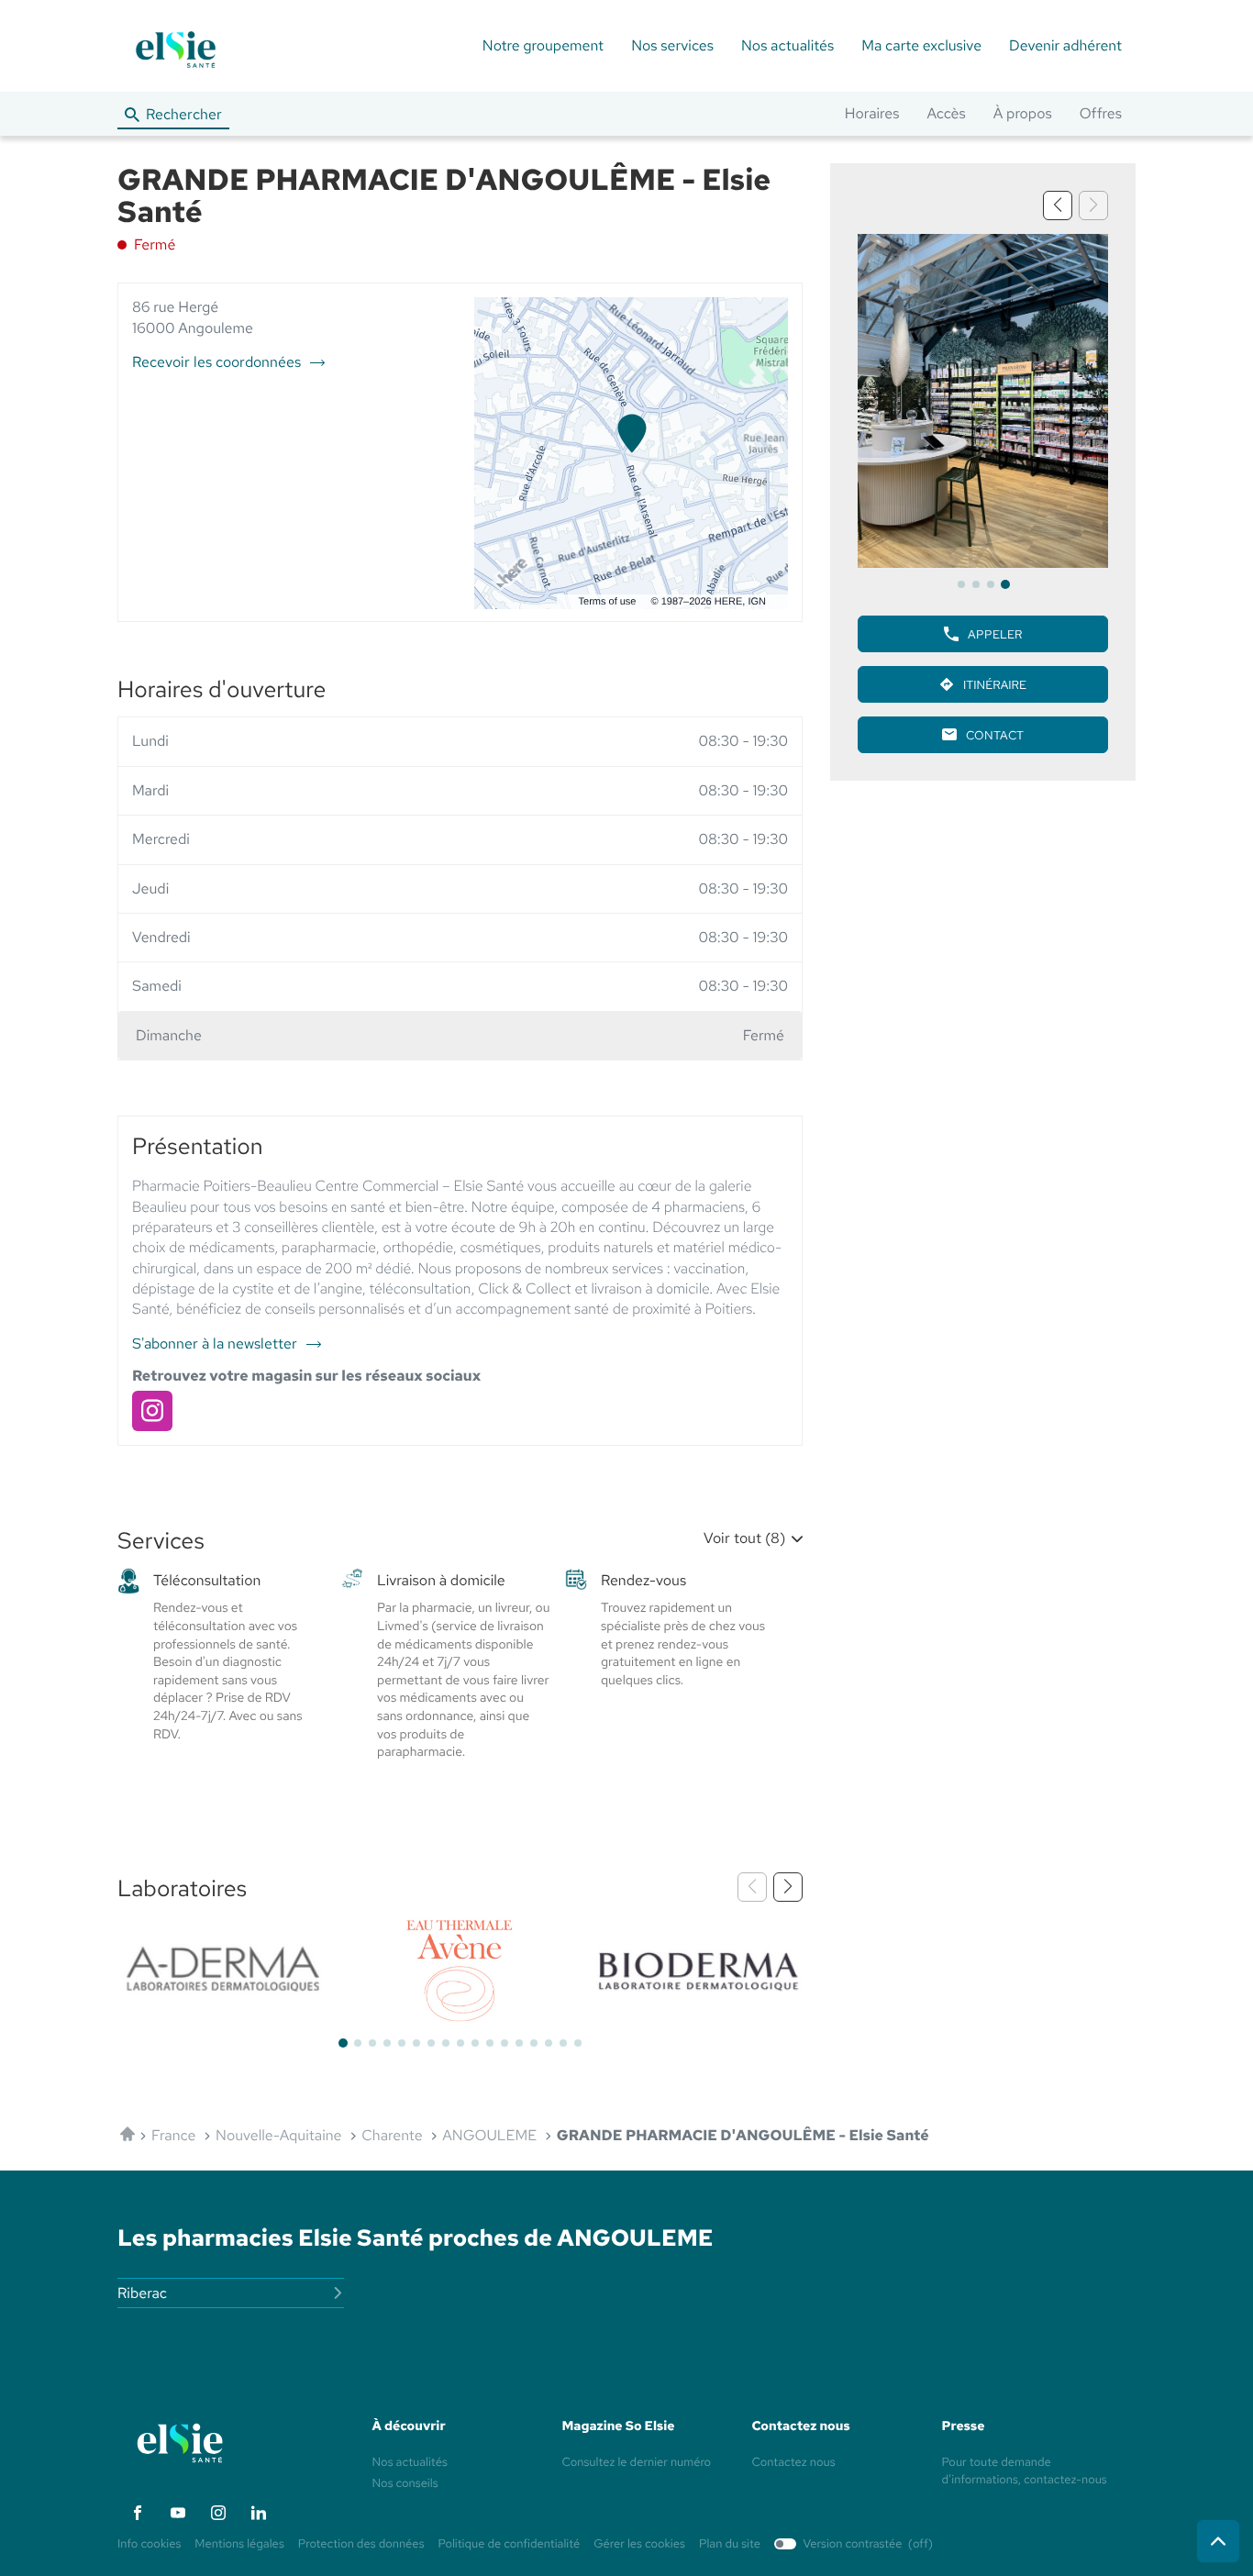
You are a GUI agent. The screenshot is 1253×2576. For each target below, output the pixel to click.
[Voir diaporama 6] (416, 2043)
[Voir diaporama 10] (475, 2043)
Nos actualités (787, 45)
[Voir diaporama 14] (534, 2043)
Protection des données (361, 2544)
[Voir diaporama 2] (976, 584)
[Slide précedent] (1058, 205)
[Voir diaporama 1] (961, 584)
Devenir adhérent (1065, 45)
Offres (1101, 113)
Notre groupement (543, 45)
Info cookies (149, 2544)
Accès (946, 113)
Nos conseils (405, 2483)
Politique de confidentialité (510, 2544)
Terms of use (608, 602)
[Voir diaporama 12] (505, 2043)
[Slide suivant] (788, 1887)
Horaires (872, 113)
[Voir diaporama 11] (490, 2043)
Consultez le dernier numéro (637, 2462)
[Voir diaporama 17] (578, 2043)
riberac (142, 2293)
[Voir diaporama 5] (402, 2043)
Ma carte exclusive (921, 45)
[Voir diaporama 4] (1005, 584)
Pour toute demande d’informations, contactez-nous (1025, 2472)
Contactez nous (794, 2462)
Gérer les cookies (639, 2543)
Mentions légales (239, 2544)
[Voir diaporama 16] (563, 2043)
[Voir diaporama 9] (460, 2043)
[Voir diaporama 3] (991, 584)
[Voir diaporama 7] (431, 2043)
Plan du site (730, 2543)
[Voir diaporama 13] (519, 2043)
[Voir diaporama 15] (549, 2043)
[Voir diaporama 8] (446, 2043)
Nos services (672, 45)
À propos (1023, 113)
